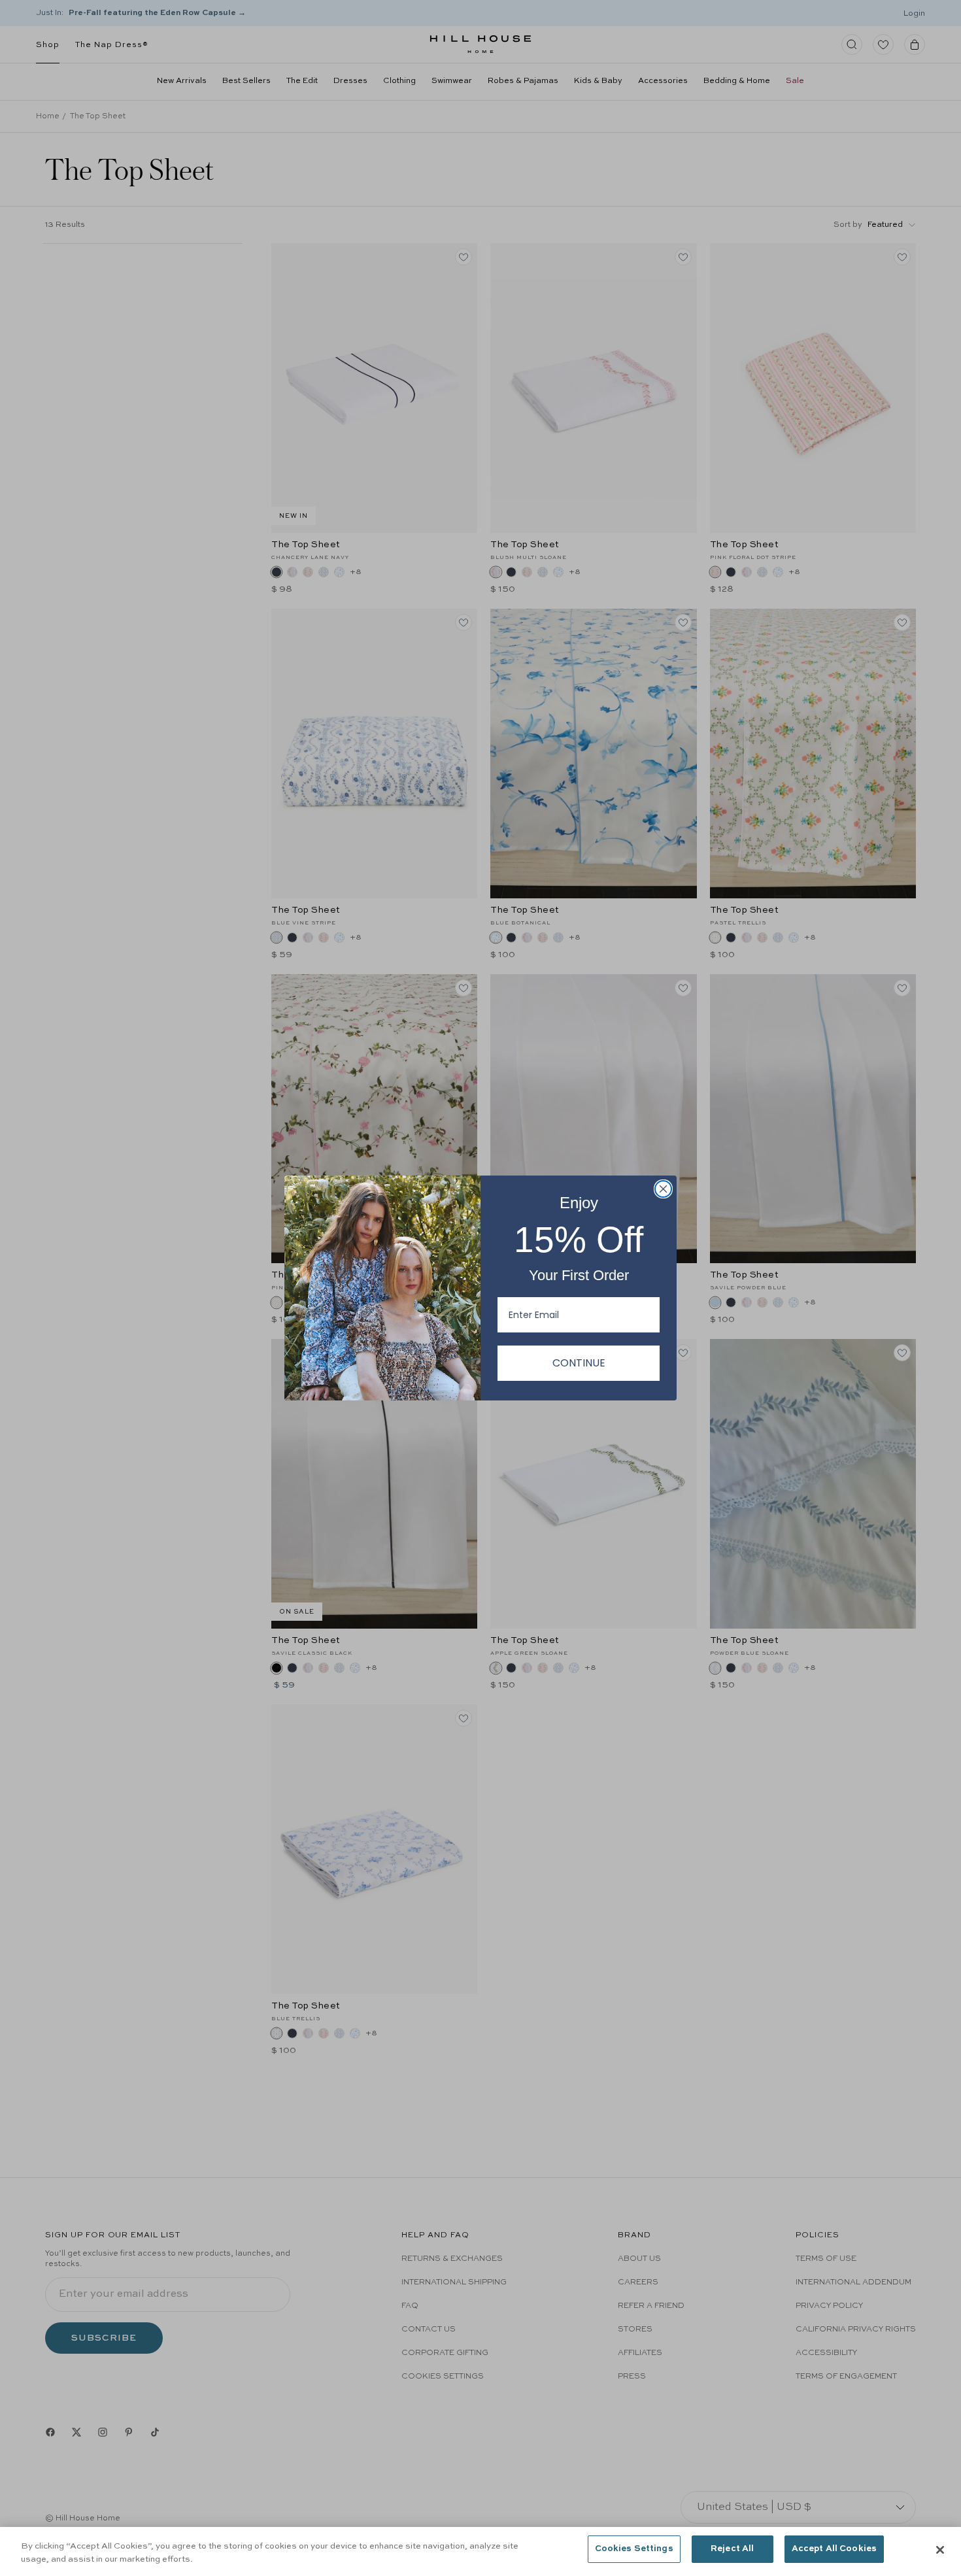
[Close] (940, 2550)
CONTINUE (579, 1363)
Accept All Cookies (834, 2549)
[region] (480, 2551)
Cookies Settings (634, 2549)
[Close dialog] (663, 1189)
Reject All (732, 2549)
